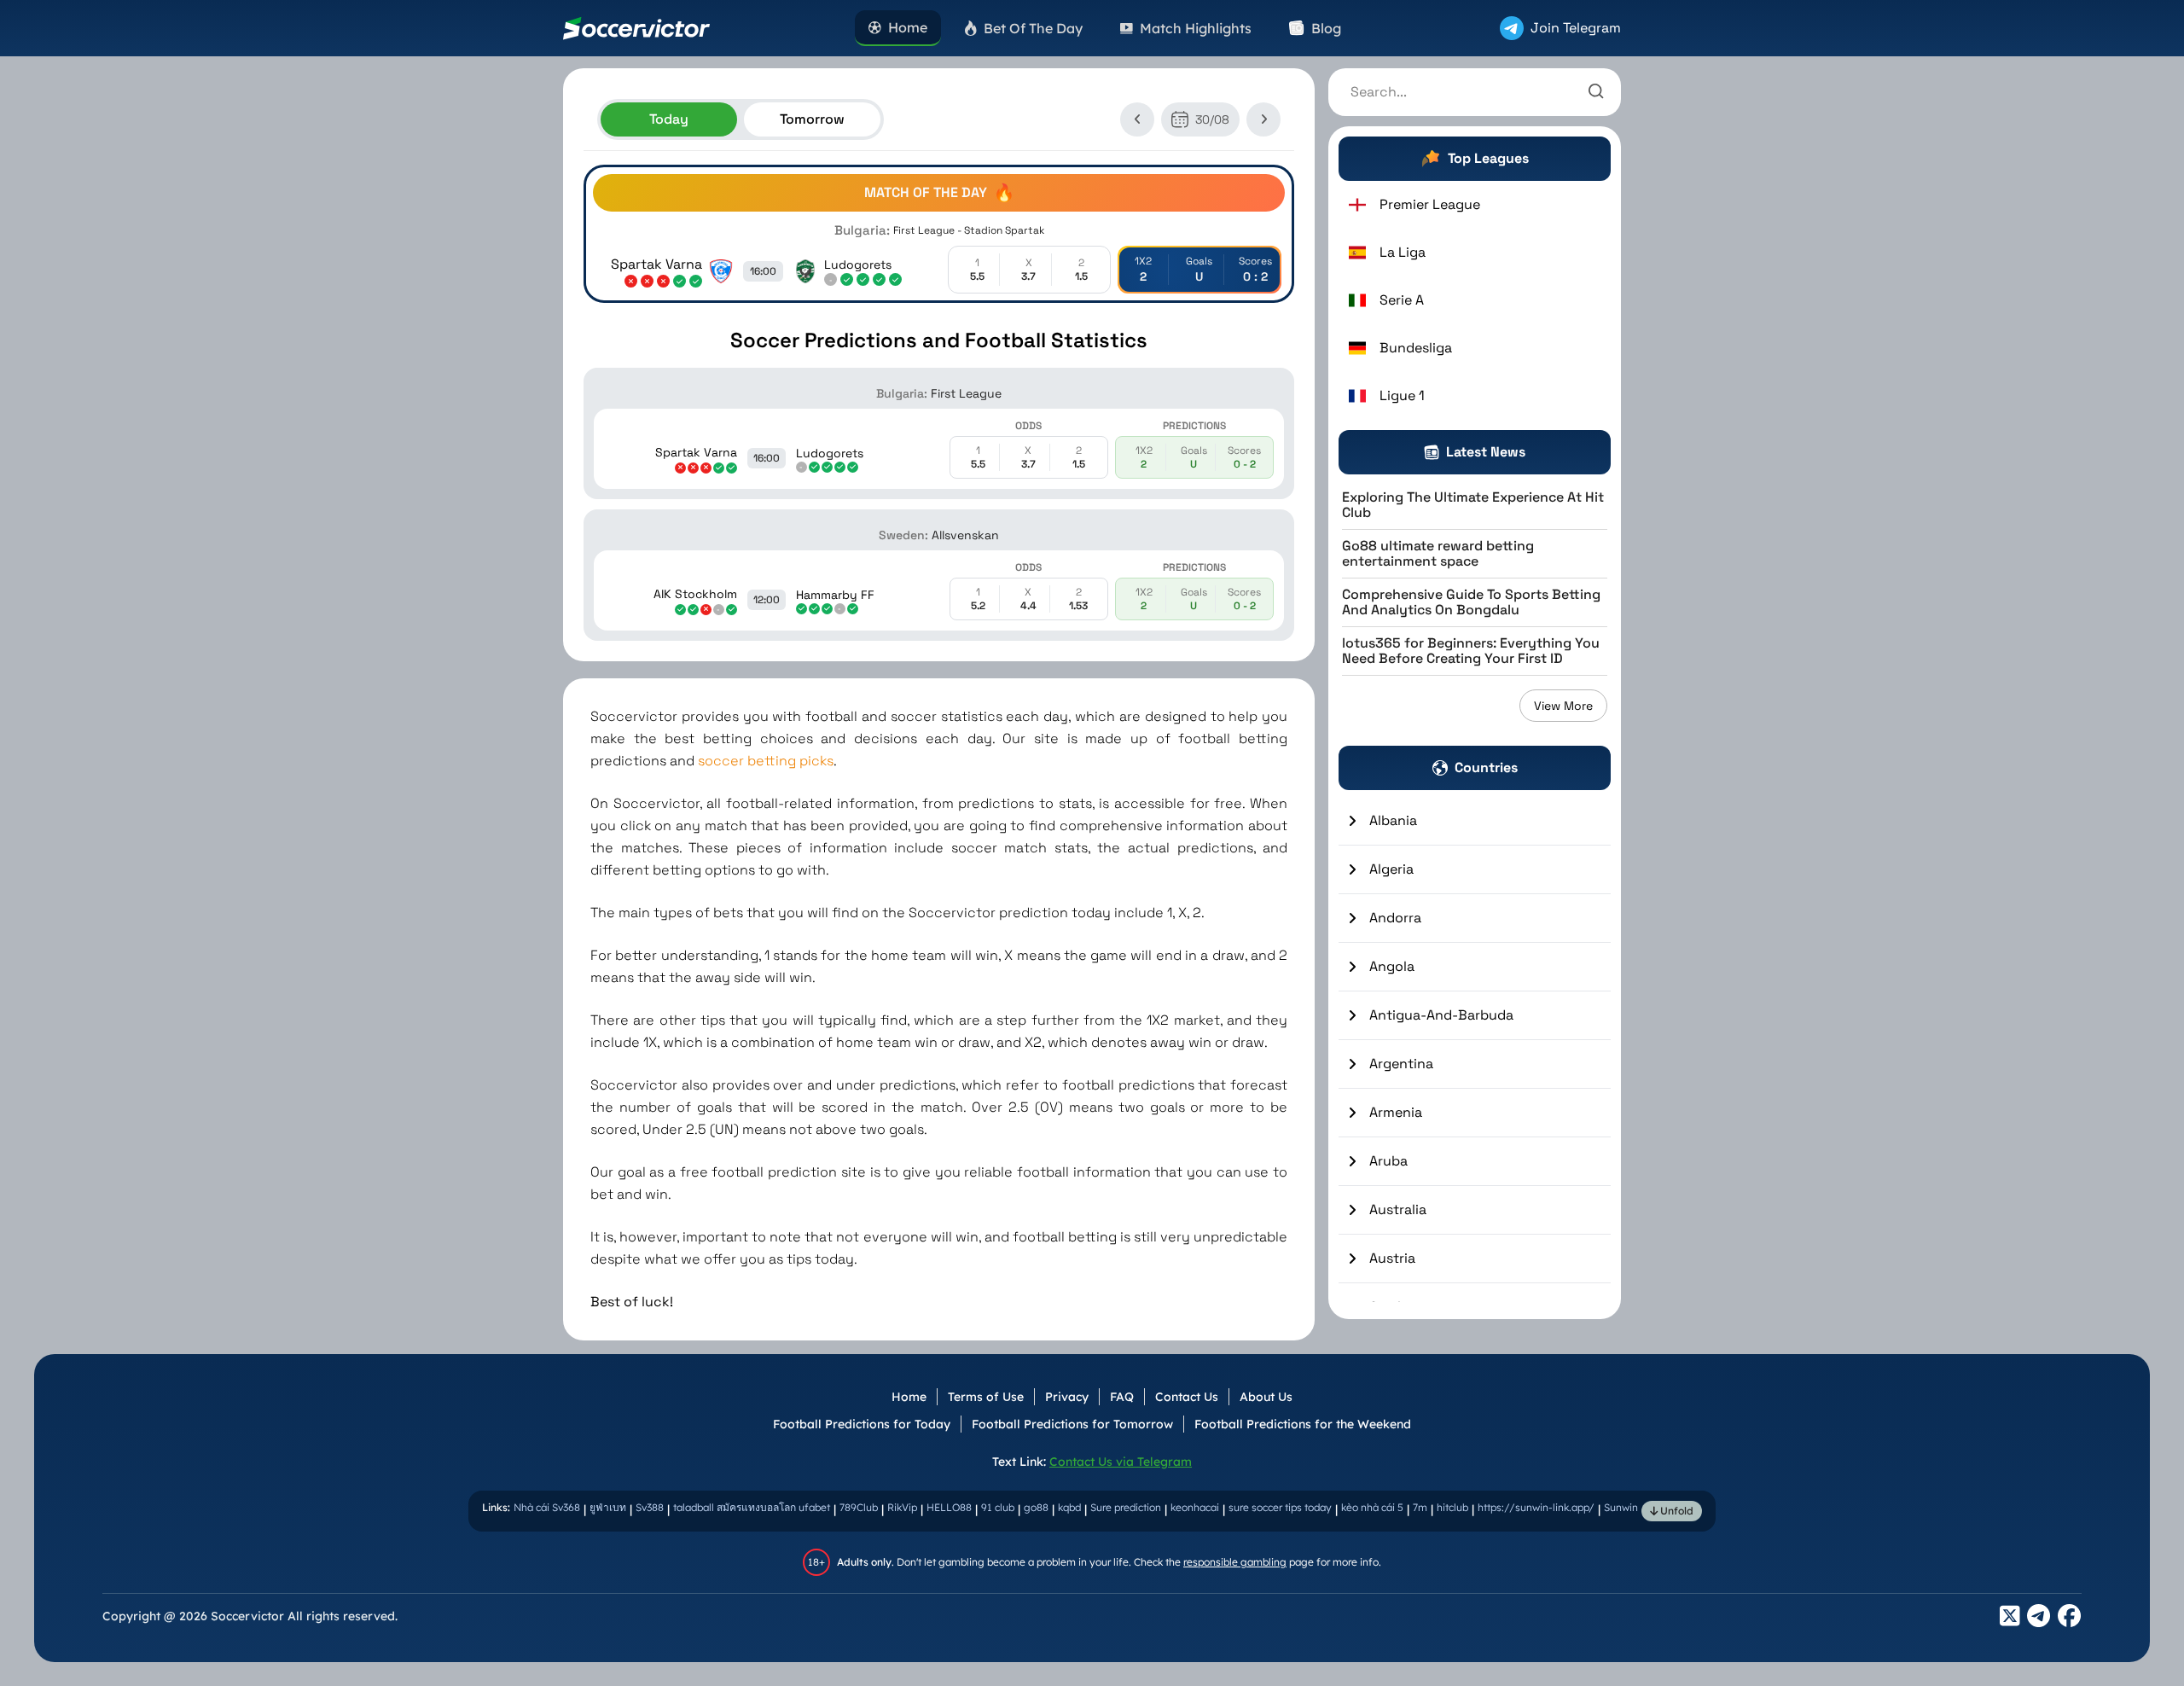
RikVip (902, 1507)
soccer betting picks (766, 761)
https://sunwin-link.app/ (1536, 1507)
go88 (1036, 1507)
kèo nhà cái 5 (1372, 1507)
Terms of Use (986, 1397)
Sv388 (650, 1507)
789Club (859, 1507)
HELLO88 (949, 1507)
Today (669, 119)
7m (1420, 1507)
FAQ (1122, 1397)
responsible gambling (1235, 1562)
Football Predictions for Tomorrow (1072, 1424)
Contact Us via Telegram (1121, 1462)
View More (1563, 706)
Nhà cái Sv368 (547, 1507)
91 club (998, 1507)
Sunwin (1621, 1507)
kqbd (1069, 1507)
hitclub (1452, 1507)
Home (909, 1397)
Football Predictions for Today (862, 1424)
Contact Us (1187, 1397)
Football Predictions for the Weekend (1303, 1424)
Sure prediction (1126, 1507)
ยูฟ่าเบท (608, 1507)
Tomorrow (812, 119)
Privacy (1067, 1397)
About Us (1266, 1397)
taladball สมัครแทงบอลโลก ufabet (752, 1507)
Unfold (1676, 1511)
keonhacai (1195, 1507)
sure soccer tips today (1280, 1507)
